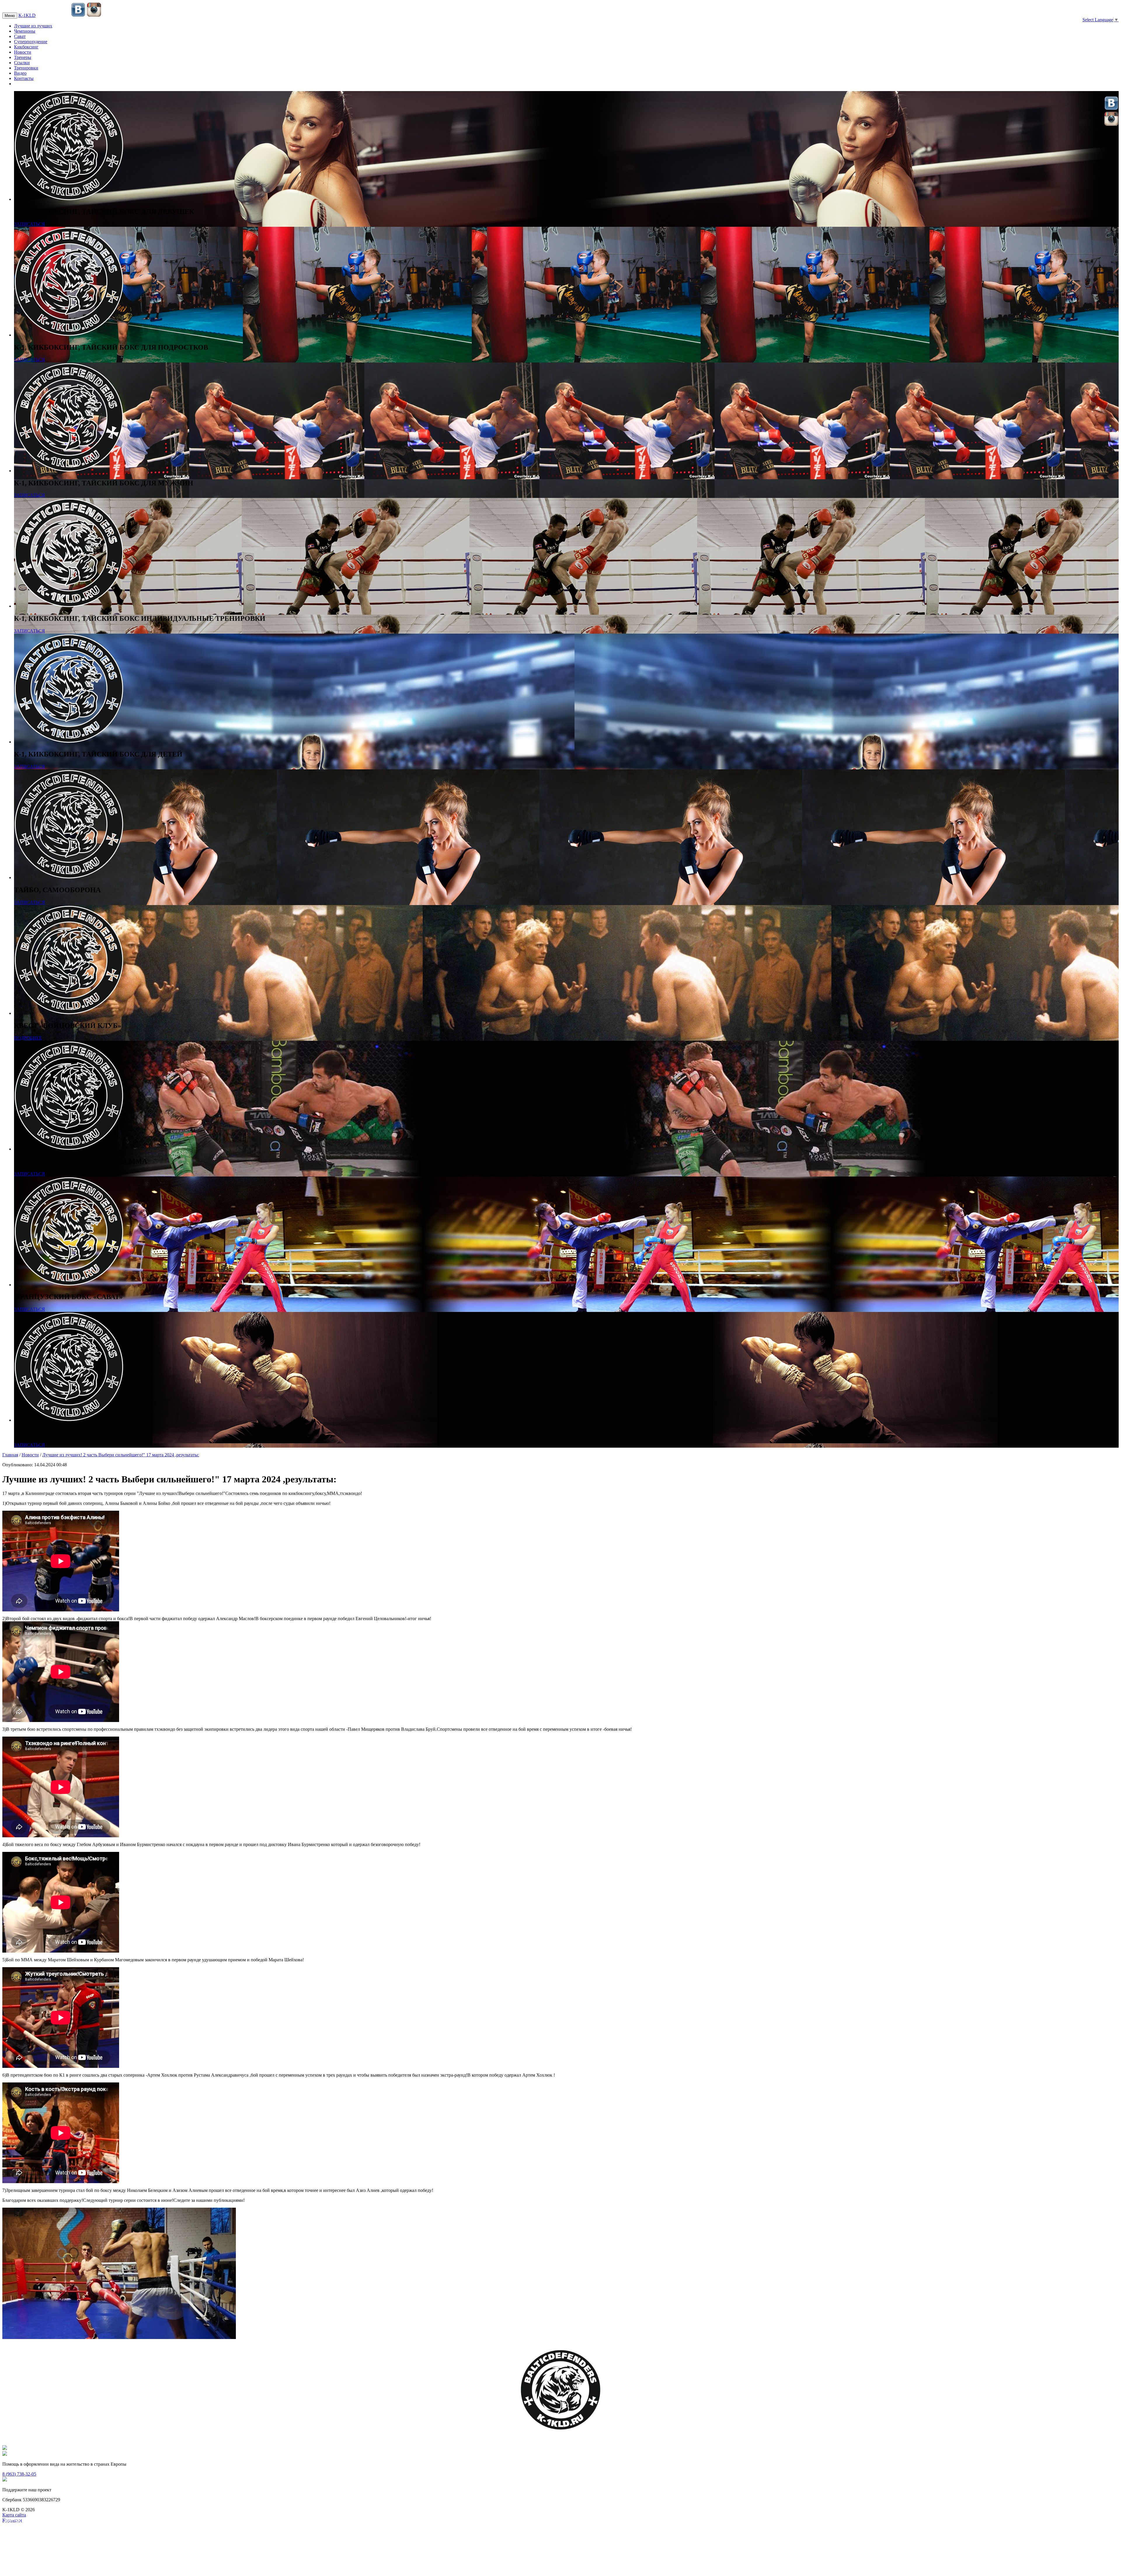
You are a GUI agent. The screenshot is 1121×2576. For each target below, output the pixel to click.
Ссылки (22, 63)
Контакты (24, 78)
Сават (20, 36)
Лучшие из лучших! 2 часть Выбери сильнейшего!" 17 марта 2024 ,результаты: (121, 1455)
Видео (20, 73)
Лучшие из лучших (33, 26)
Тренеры (23, 57)
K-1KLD (27, 15)
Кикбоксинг (26, 47)
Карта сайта (14, 2515)
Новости (23, 52)
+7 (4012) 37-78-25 (53, 16)
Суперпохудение (31, 42)
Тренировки (26, 68)
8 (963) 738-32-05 (19, 2474)
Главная (10, 1455)
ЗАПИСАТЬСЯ (29, 224)
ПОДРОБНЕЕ (28, 1038)
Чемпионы (25, 31)
